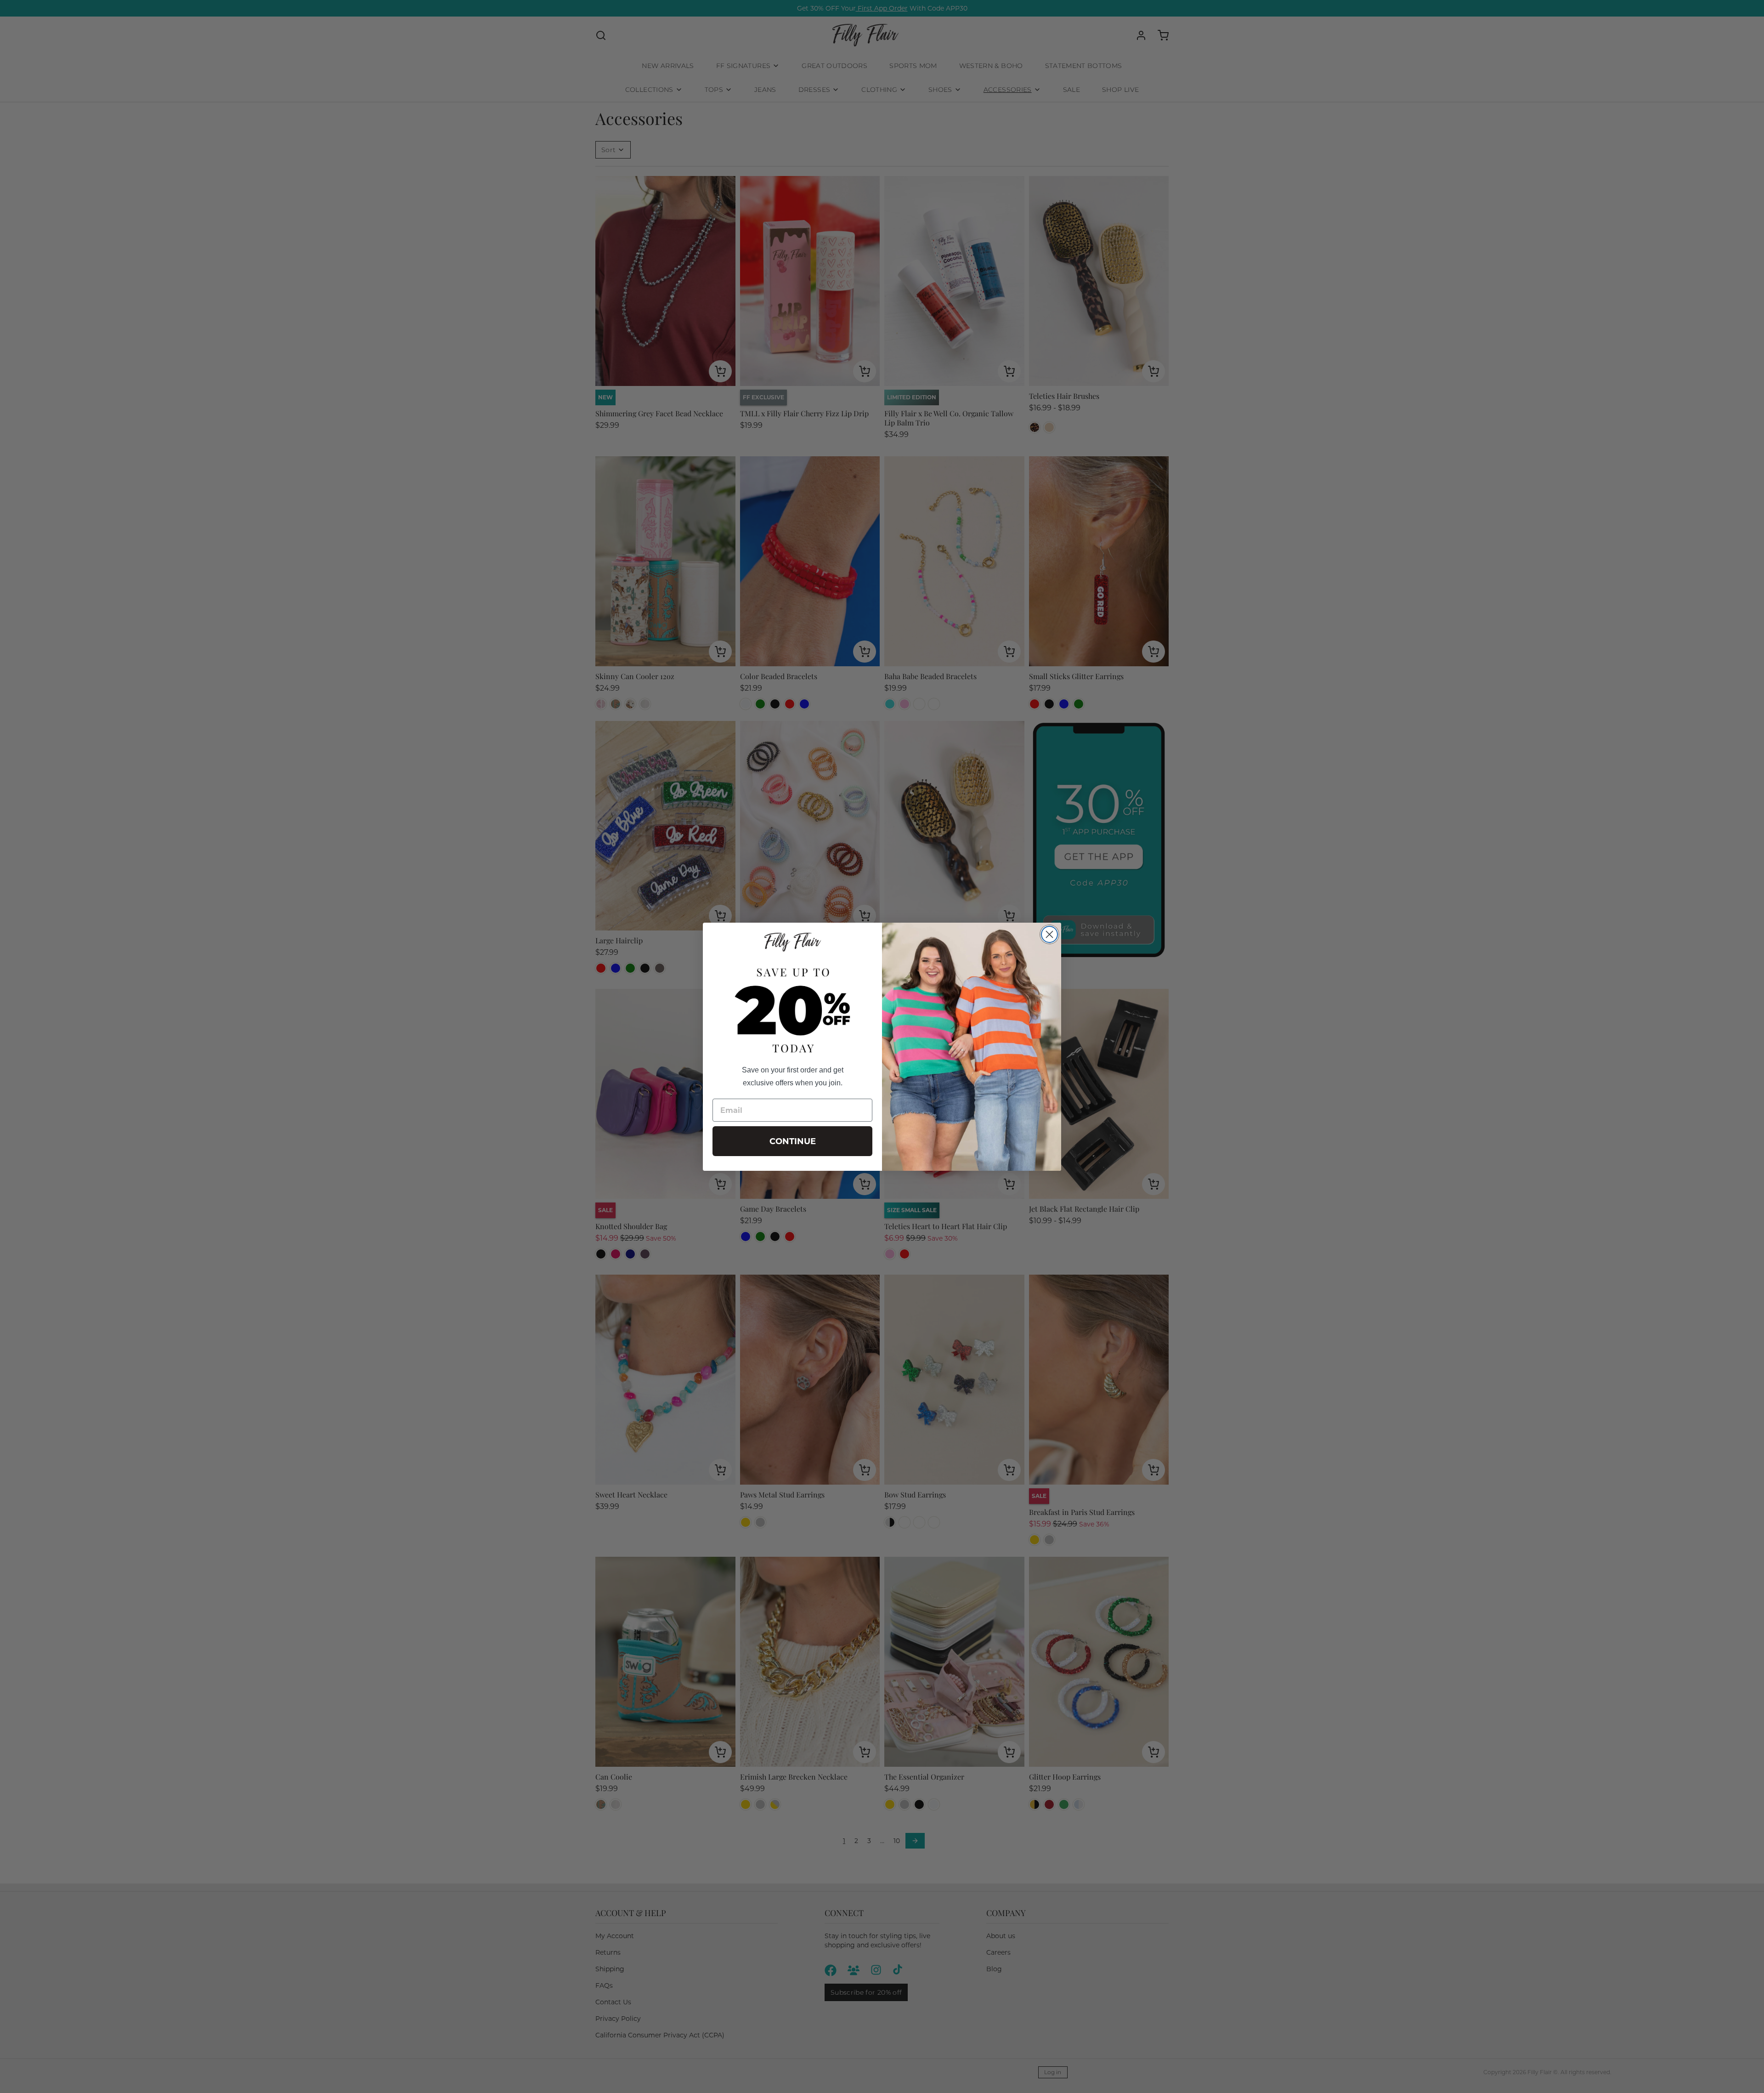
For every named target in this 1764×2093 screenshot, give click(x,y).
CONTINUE (793, 1141)
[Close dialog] (1049, 934)
